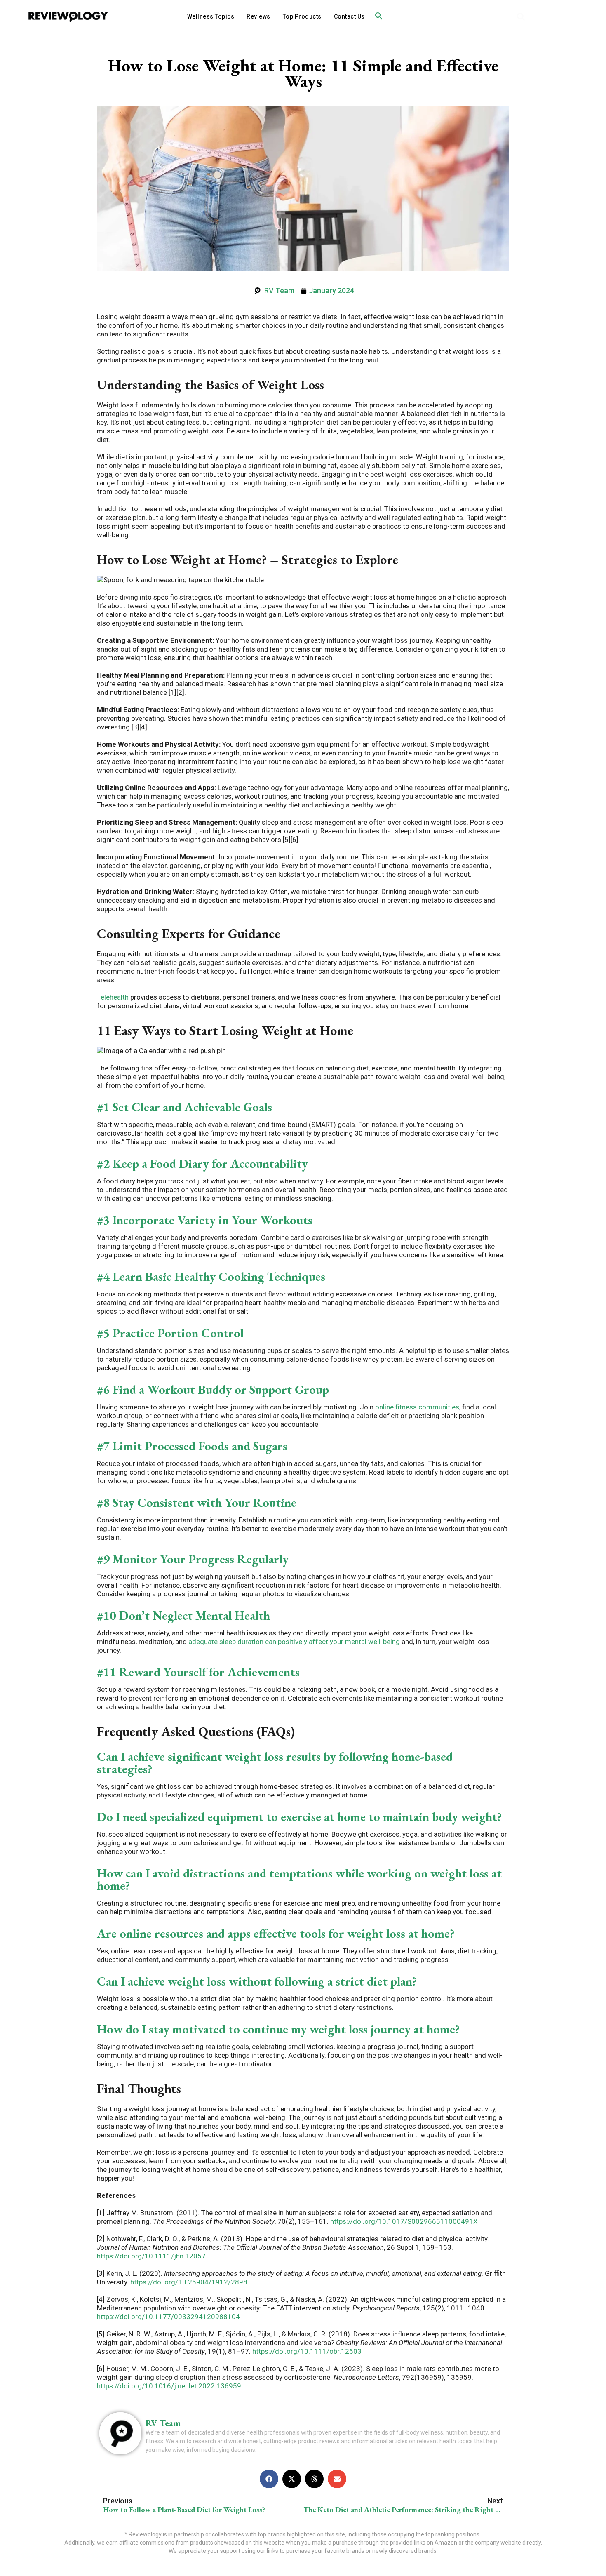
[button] (379, 16)
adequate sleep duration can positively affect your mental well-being (293, 1642)
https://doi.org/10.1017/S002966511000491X (403, 2221)
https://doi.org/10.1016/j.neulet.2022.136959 (169, 2386)
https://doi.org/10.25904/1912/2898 (188, 2282)
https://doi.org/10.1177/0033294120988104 (168, 2317)
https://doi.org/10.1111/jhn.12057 (151, 2256)
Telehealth (113, 997)
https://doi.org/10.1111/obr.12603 (306, 2351)
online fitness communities (416, 1407)
